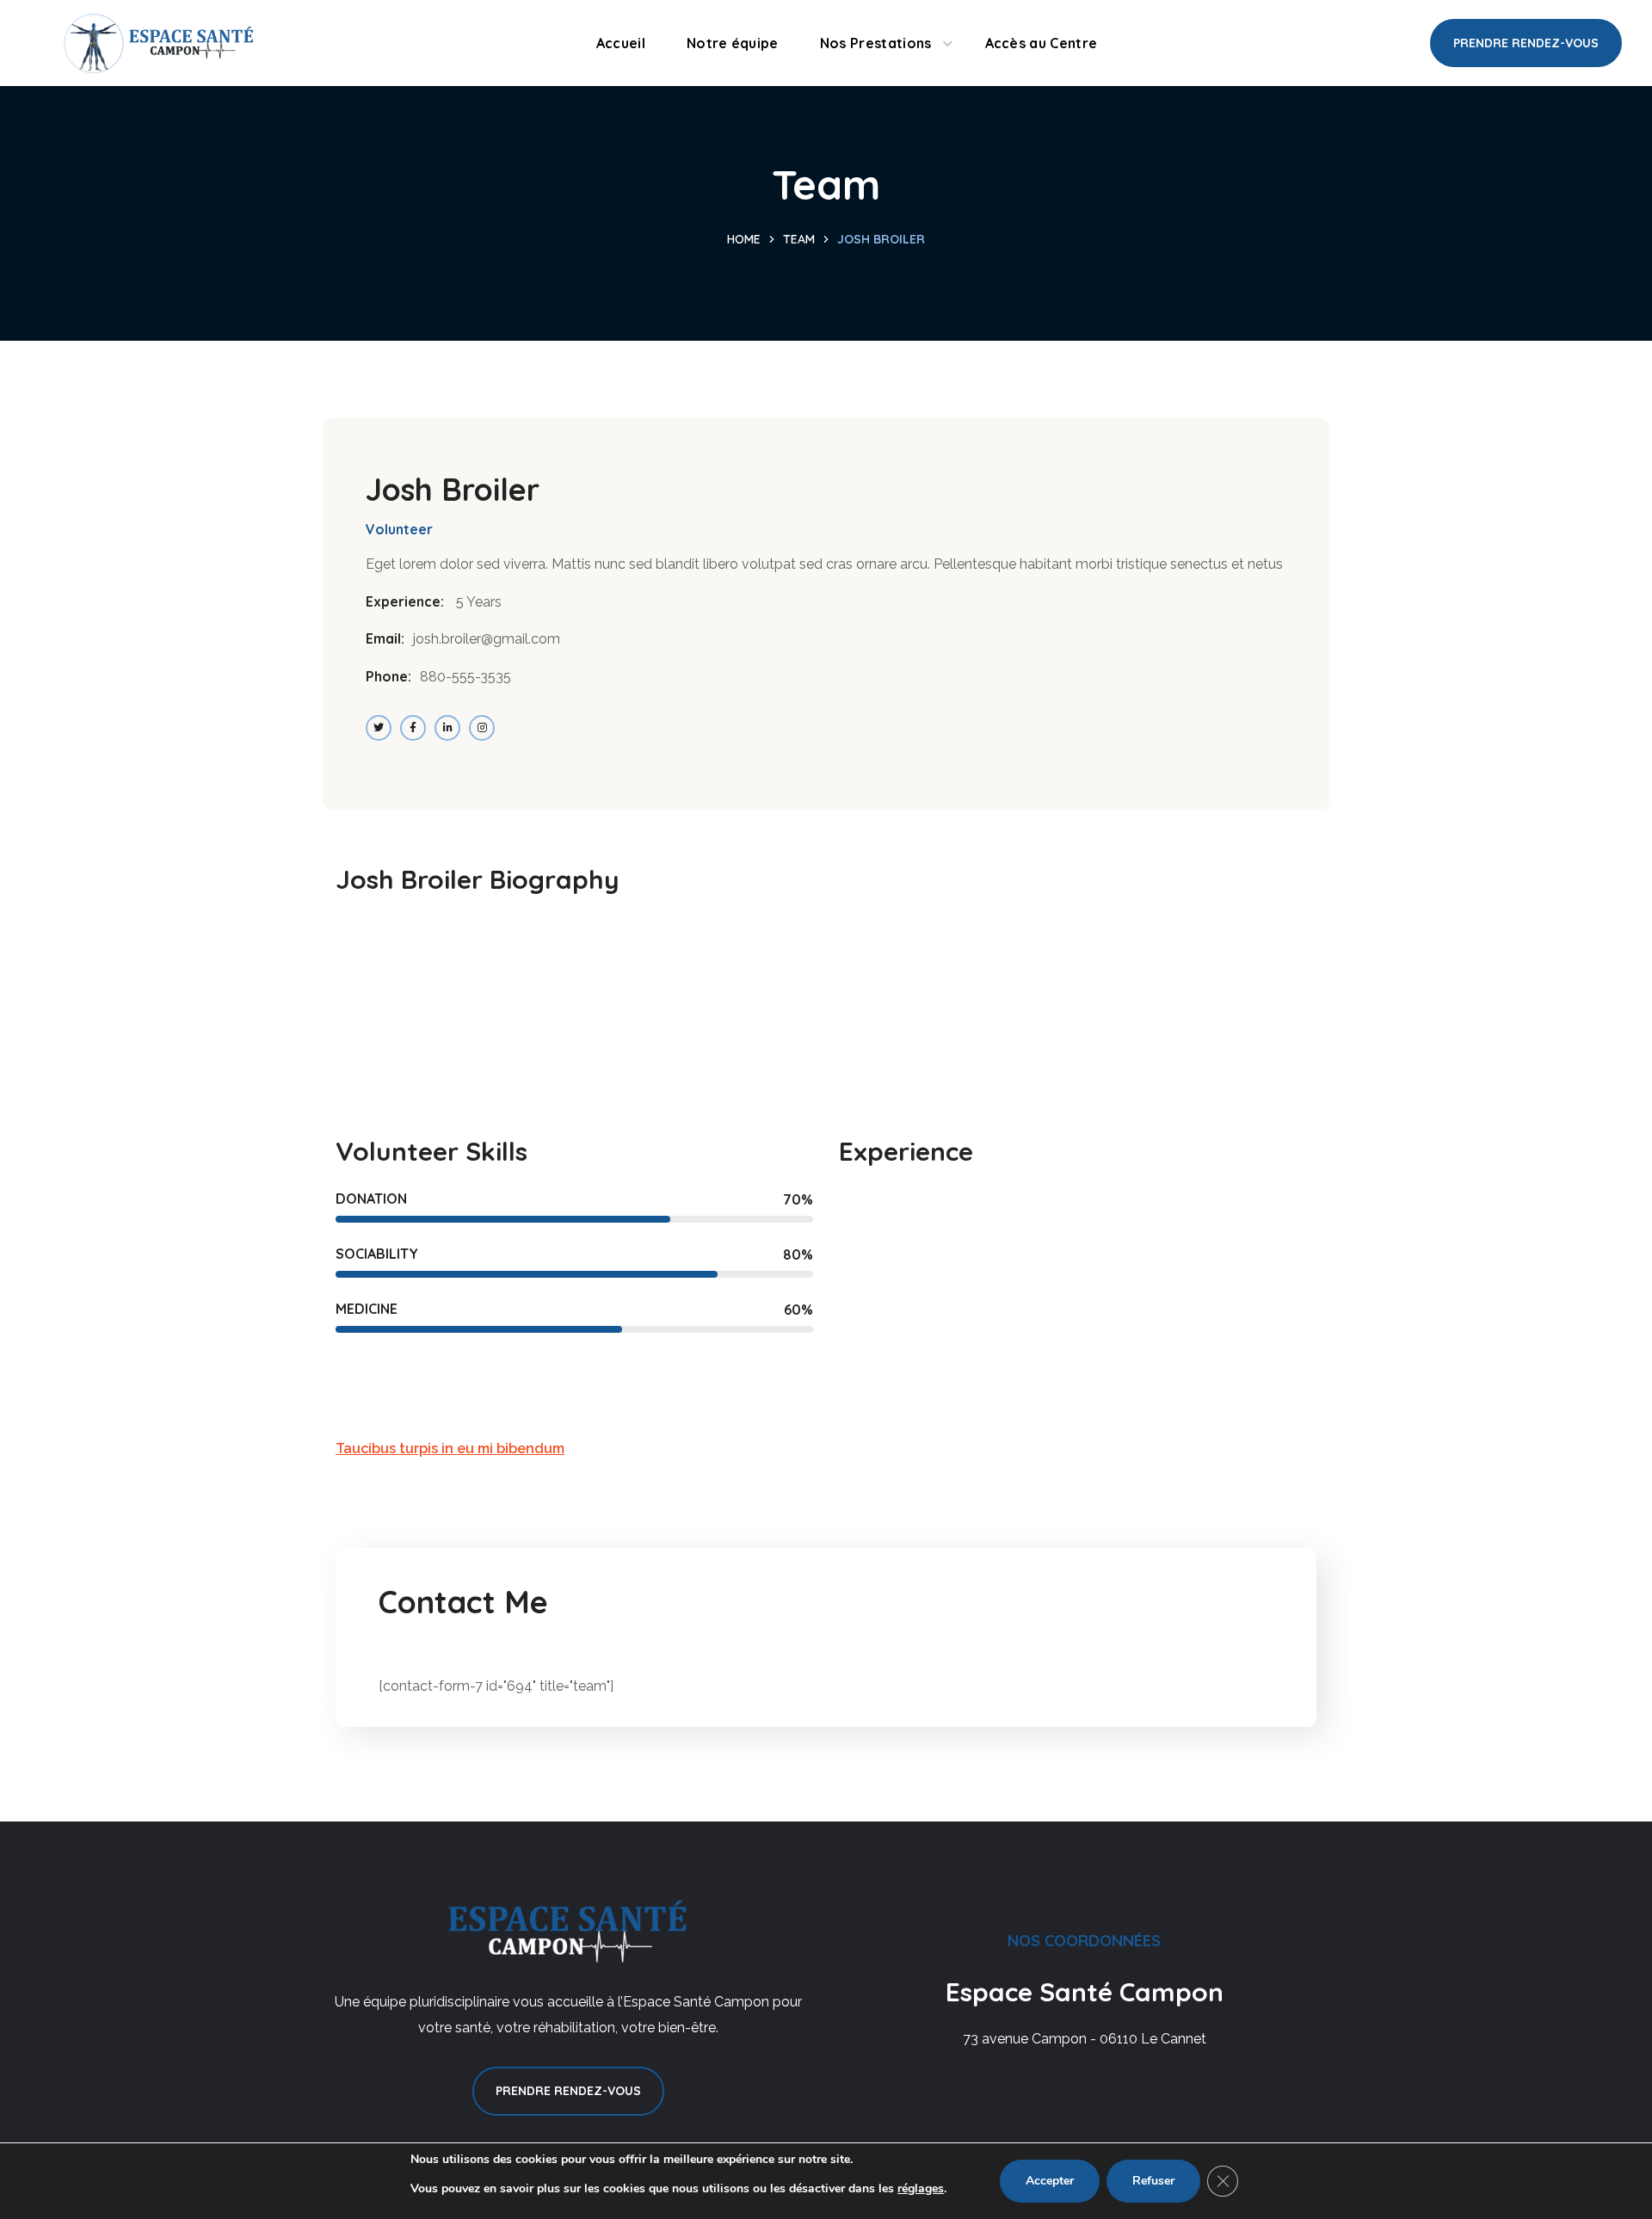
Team (799, 239)
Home (744, 239)
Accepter (1050, 2181)
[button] (1526, 43)
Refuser (1153, 2181)
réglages (921, 2188)
